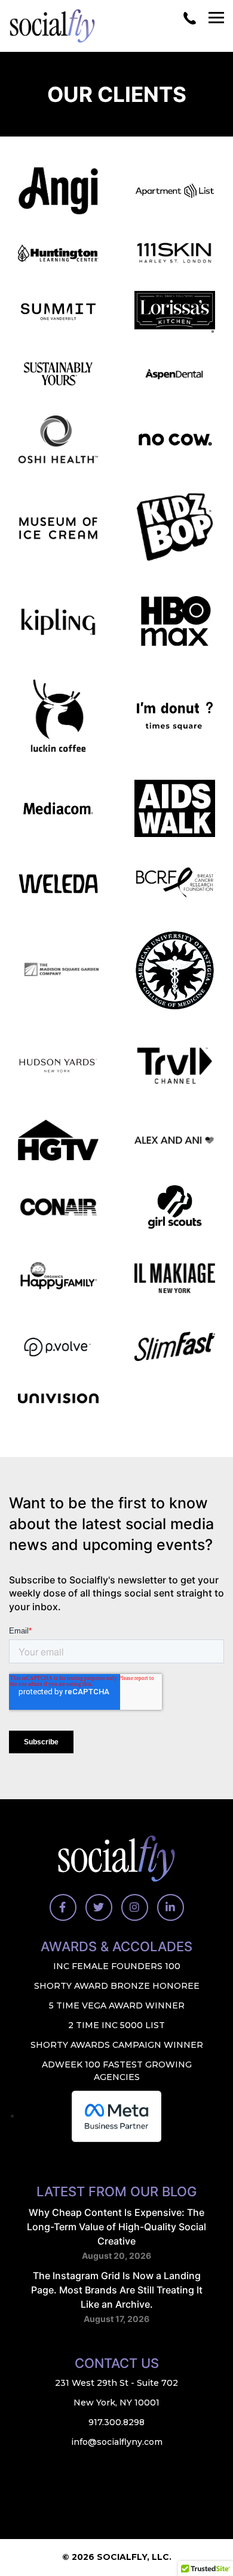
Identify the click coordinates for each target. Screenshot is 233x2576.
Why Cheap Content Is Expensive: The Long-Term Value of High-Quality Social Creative (116, 2227)
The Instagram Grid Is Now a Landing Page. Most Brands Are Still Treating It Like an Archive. (117, 2290)
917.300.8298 (116, 2423)
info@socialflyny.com (117, 2442)
